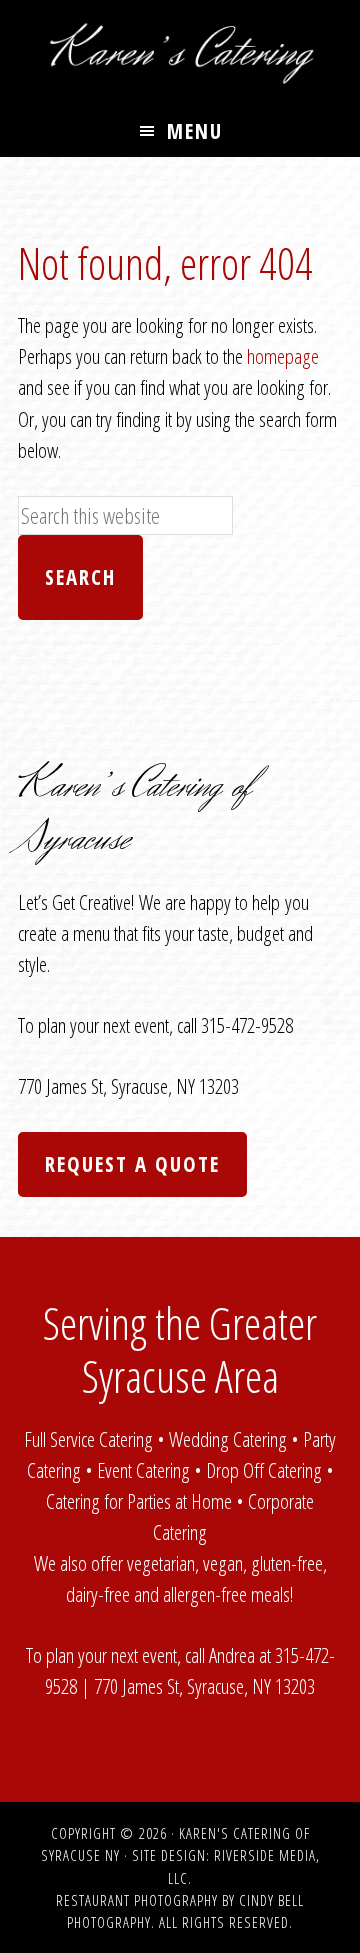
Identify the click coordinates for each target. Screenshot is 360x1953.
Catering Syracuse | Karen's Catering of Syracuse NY (180, 53)
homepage (283, 356)
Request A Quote (132, 1164)
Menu (195, 131)
